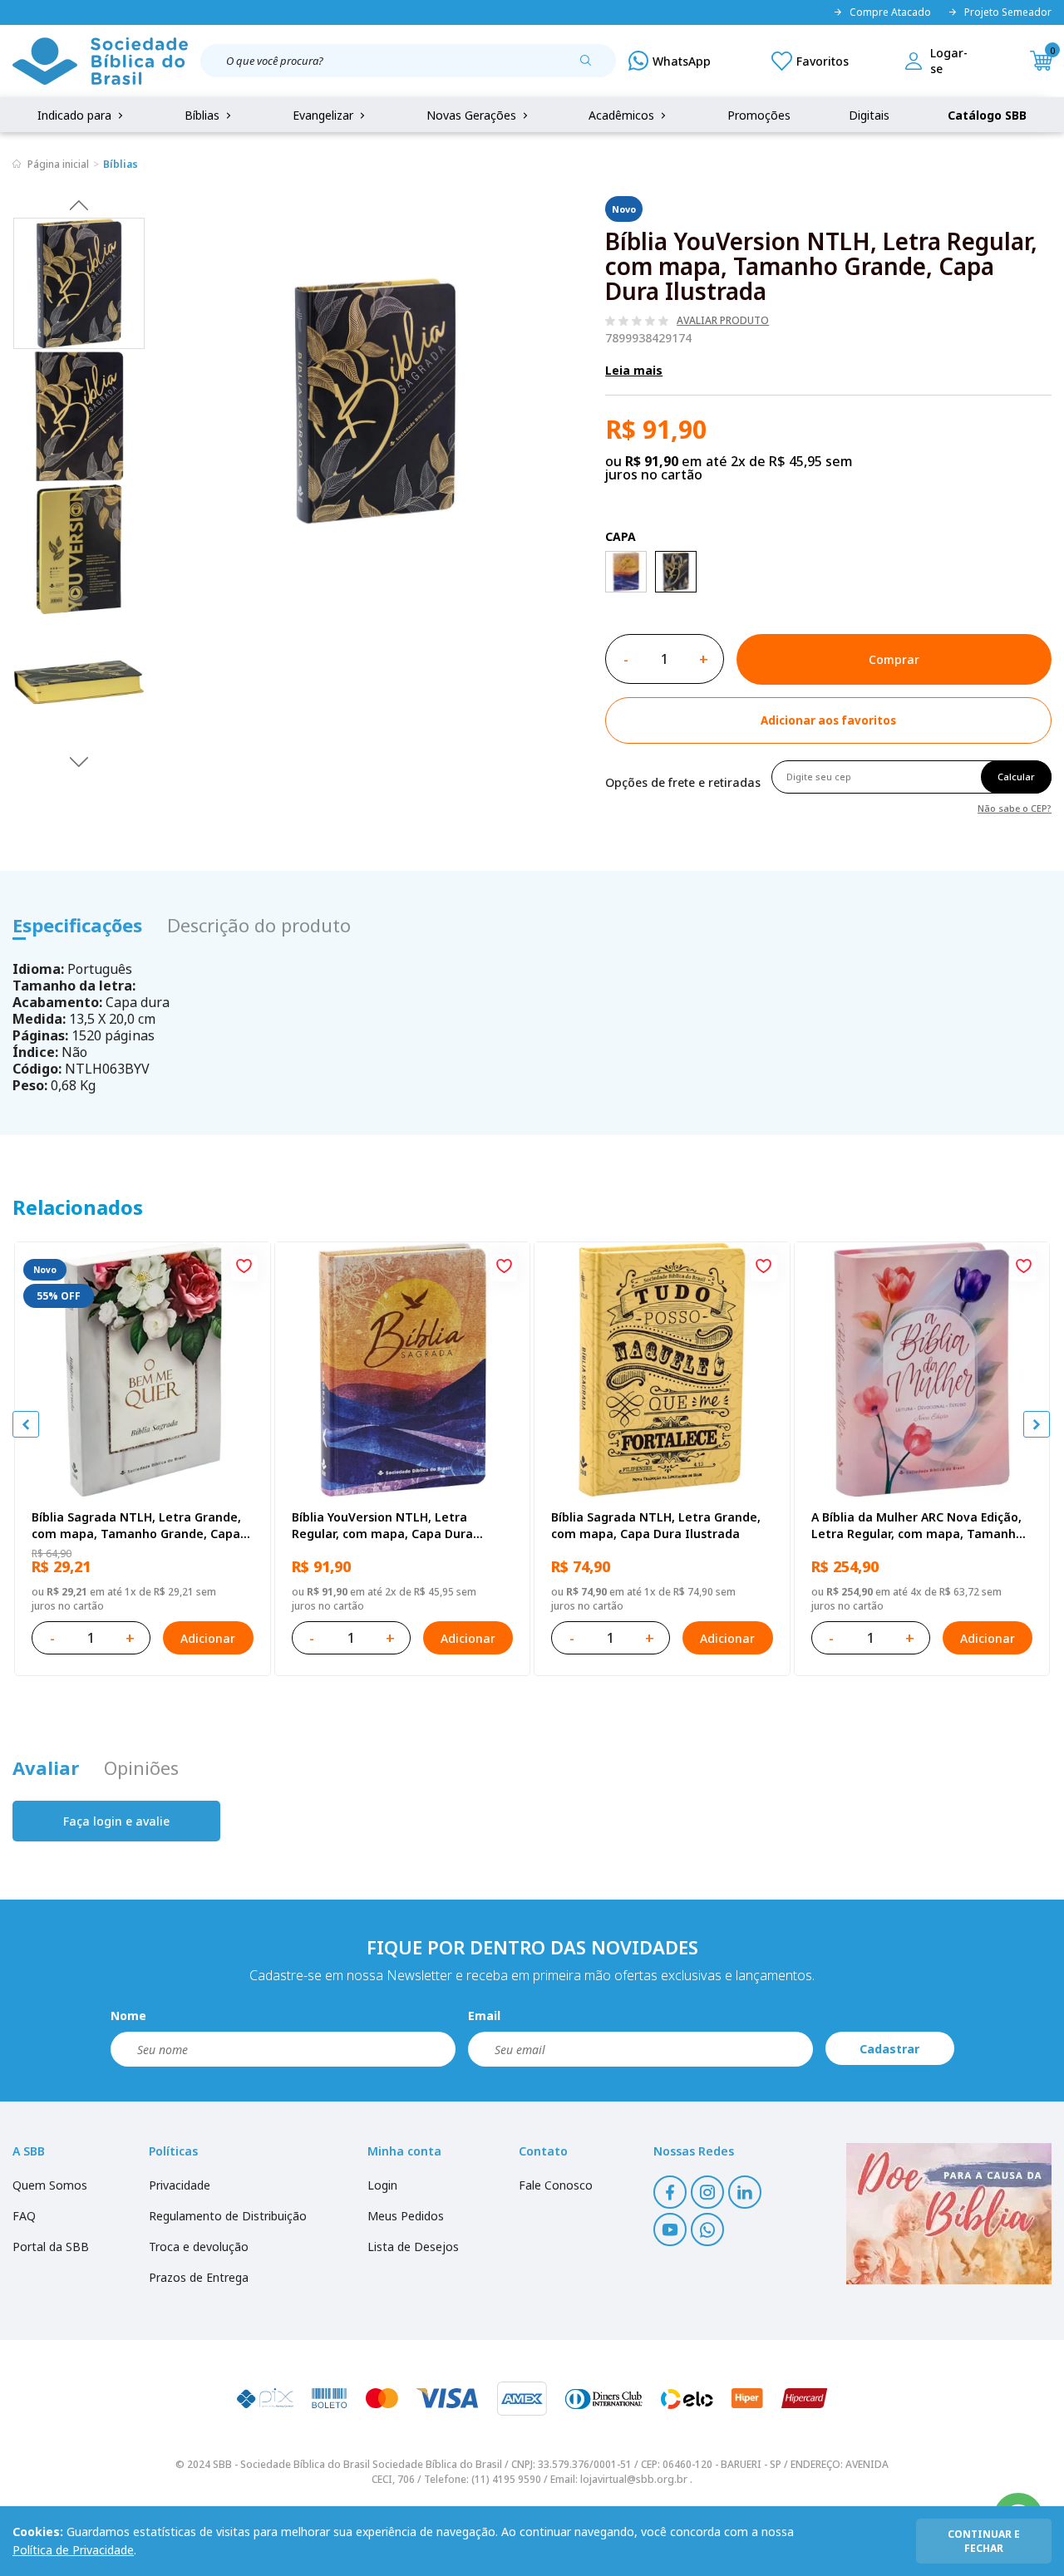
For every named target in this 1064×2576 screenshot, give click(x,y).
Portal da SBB (51, 2247)
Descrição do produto (259, 925)
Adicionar (208, 1638)
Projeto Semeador (1008, 12)
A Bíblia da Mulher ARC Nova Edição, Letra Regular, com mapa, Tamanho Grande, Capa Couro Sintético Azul (917, 1526)
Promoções (759, 115)
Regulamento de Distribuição (228, 2216)
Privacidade (180, 2185)
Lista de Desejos (413, 2247)
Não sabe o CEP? (1015, 807)
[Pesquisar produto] (592, 66)
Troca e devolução (199, 2247)
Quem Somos (50, 2185)
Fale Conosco (556, 2185)
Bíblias (204, 115)
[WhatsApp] (670, 61)
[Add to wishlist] (244, 1268)
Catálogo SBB (987, 115)
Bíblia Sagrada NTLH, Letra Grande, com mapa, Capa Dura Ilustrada (656, 1525)
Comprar (894, 659)
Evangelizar (325, 115)
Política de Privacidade (73, 2550)
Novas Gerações (473, 115)
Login (382, 2185)
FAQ (24, 2216)
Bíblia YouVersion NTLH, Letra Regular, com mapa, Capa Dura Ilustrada (382, 1526)
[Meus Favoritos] (810, 61)
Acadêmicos (623, 115)
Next (79, 761)
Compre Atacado (890, 12)
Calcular (1016, 777)
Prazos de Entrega (199, 2277)
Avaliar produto (723, 321)
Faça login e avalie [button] (116, 1821)
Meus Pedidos (406, 2216)
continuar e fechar (984, 2541)
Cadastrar (889, 2049)
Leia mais (634, 370)
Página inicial (58, 164)
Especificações (77, 925)
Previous (79, 204)
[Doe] (949, 2214)
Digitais (869, 115)
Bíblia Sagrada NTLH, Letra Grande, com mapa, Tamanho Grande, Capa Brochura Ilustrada (136, 1526)
